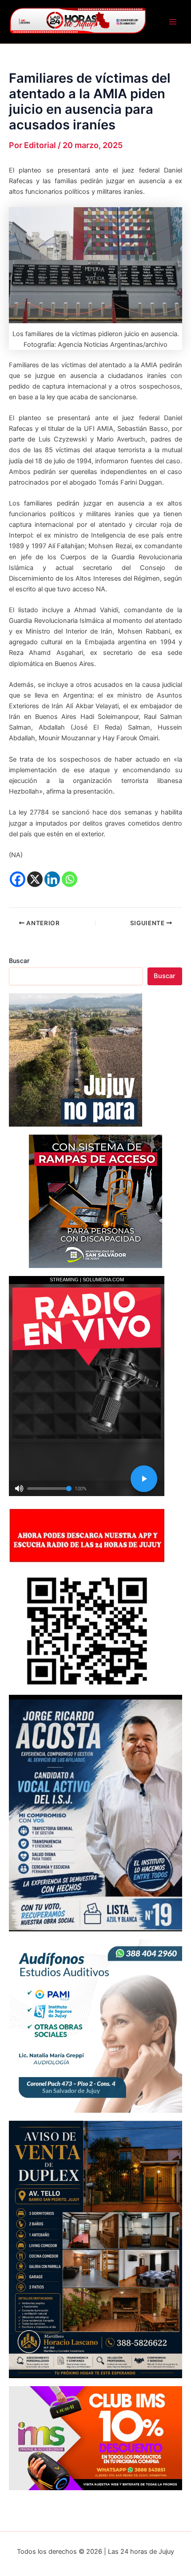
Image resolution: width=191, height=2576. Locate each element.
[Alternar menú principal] (173, 22)
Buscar (19, 961)
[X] (35, 879)
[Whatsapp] (70, 879)
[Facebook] (18, 879)
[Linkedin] (52, 879)
